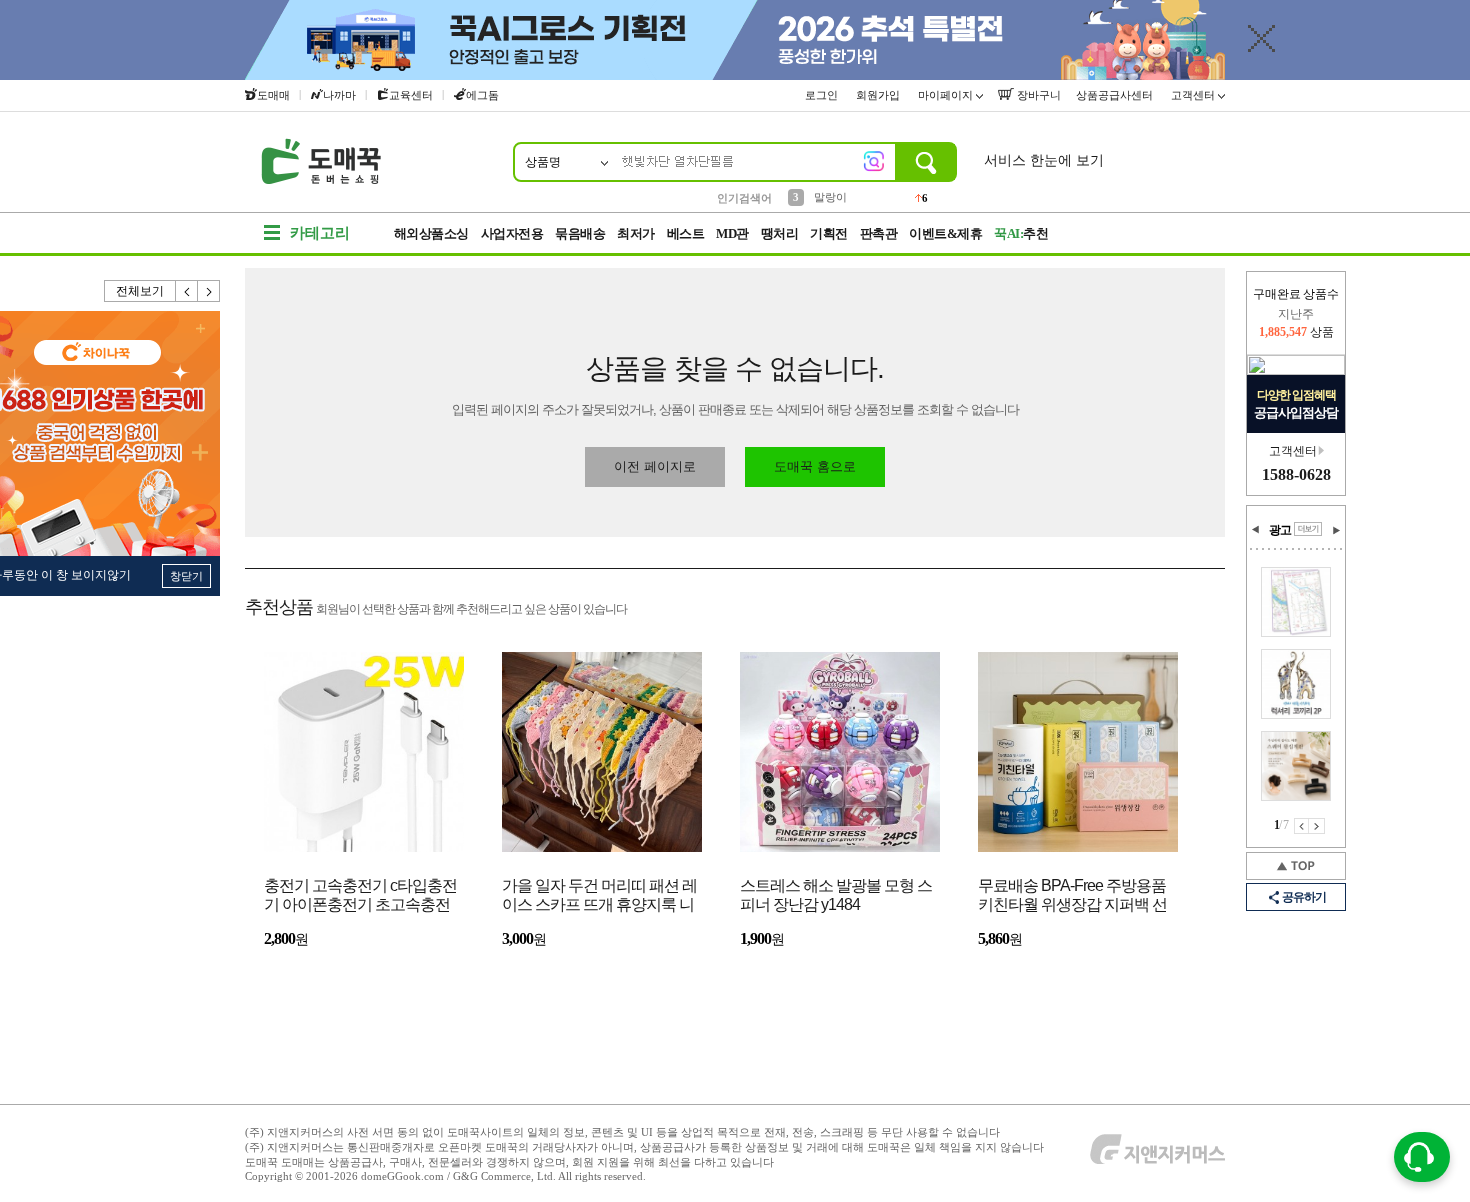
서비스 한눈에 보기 (1044, 160)
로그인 (823, 95)
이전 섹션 (1256, 530)
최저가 (636, 233)
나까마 (339, 95)
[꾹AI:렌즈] (874, 161)
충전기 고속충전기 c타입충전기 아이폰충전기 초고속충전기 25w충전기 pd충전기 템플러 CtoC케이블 (360, 896)
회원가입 (879, 95)
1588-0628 (1296, 474)
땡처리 (780, 233)
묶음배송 (580, 233)
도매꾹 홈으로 (815, 466)
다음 (209, 291)
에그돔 (482, 95)
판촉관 (879, 233)
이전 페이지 (1301, 826)
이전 (187, 291)
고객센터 (1194, 95)
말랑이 (830, 197)
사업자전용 (512, 233)
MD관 (732, 233)
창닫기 (186, 576)
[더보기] (1308, 529)
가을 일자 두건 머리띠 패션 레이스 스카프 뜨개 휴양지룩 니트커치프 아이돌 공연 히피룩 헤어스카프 (599, 896)
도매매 (273, 95)
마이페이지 (947, 95)
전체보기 (140, 291)
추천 (1021, 233)
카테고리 (320, 233)
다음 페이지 (1317, 826)
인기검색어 (744, 198)
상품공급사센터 (1116, 95)
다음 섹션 (1336, 530)
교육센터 (411, 95)
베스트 (686, 233)
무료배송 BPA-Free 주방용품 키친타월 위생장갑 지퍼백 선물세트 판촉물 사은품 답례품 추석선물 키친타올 (1072, 896)
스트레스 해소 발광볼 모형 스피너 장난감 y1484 (836, 895)
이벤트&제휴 (945, 233)
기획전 (829, 233)
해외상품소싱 (431, 233)
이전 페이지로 (655, 466)
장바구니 (1037, 95)
